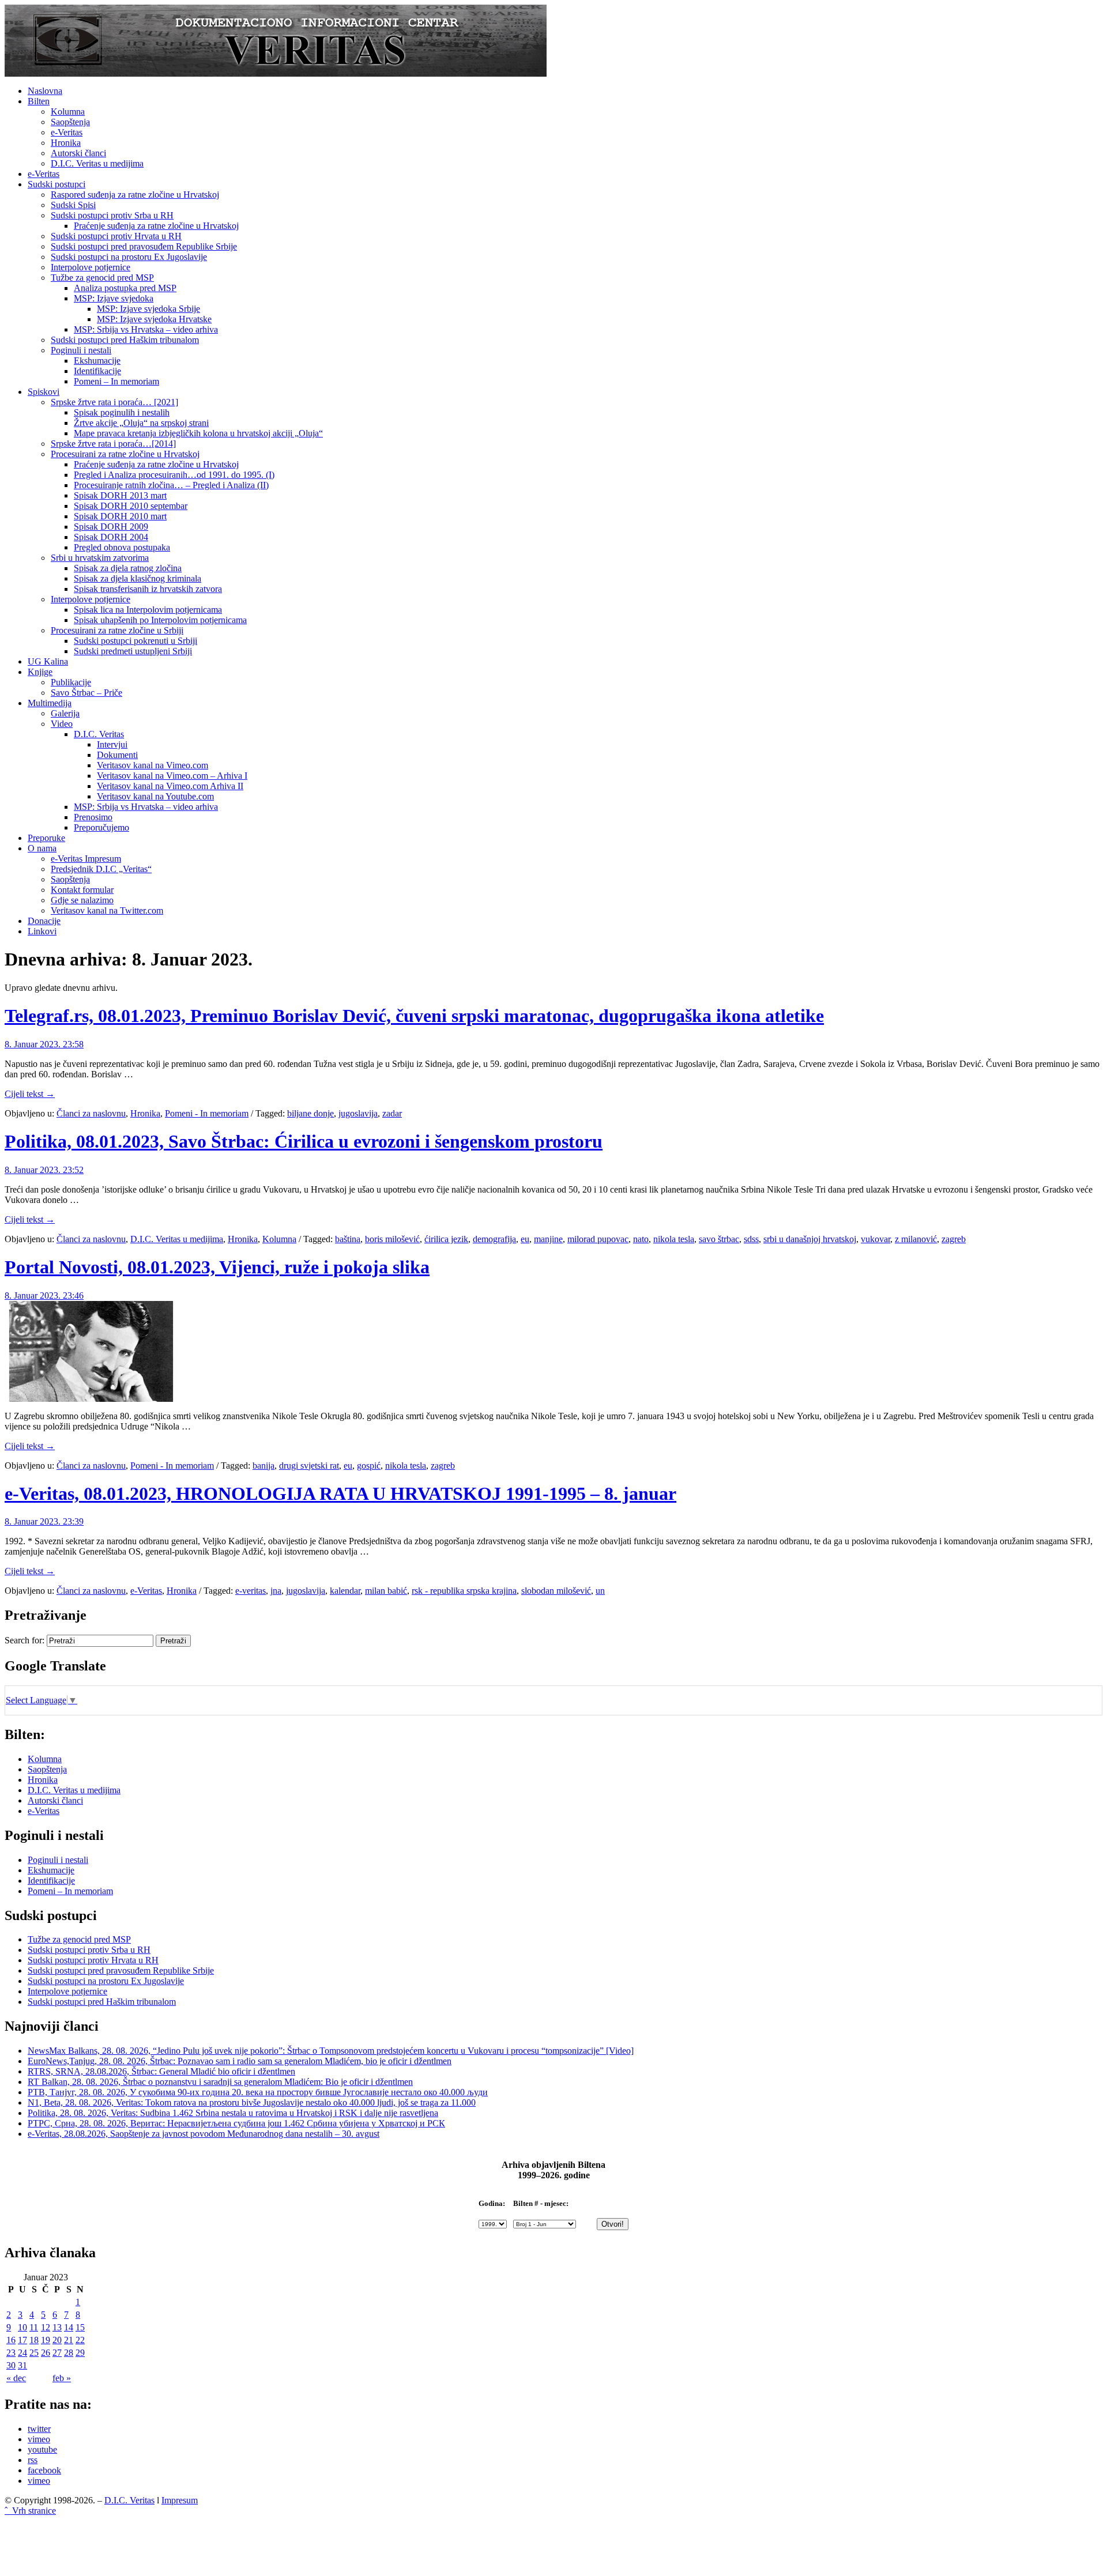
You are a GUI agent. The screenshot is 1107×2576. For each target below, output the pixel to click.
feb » (62, 2378)
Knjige (40, 672)
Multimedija (50, 703)
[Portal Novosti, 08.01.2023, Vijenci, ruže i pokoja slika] (91, 1399)
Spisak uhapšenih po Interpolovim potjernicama (160, 620)
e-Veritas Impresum (86, 859)
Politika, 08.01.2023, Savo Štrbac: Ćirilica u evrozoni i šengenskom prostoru (304, 1141)
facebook (44, 2470)
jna (276, 1591)
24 (22, 2353)
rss (33, 2460)
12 (46, 2327)
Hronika (66, 143)
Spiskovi (44, 392)
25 (34, 2353)
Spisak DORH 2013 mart (120, 495)
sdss (751, 1239)
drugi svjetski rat (309, 1466)
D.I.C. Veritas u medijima (97, 163)
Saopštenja (70, 122)
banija (263, 1466)
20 (57, 2340)
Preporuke (46, 838)
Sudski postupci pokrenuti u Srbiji (135, 641)
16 (11, 2340)
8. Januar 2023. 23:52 (44, 1170)
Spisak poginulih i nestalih (122, 412)
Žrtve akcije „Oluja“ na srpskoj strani (141, 423)
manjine (548, 1239)
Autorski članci (78, 153)
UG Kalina (48, 661)
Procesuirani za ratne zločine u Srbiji (117, 630)
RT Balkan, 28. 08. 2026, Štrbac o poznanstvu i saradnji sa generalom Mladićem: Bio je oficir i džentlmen (220, 2082)
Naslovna (45, 91)
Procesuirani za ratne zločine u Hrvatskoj (125, 454)
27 (57, 2353)
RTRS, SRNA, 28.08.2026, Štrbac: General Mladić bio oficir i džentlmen (161, 2071)
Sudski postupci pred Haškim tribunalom (125, 340)
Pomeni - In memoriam (207, 1113)
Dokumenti (117, 755)
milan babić (386, 1591)
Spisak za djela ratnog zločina (128, 568)
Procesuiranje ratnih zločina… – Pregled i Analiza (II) (171, 485)
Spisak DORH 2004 (111, 537)
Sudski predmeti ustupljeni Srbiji (133, 651)
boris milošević (392, 1239)
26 (46, 2353)
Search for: (25, 1640)
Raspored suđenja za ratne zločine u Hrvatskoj (135, 195)
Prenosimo (93, 817)
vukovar (876, 1239)
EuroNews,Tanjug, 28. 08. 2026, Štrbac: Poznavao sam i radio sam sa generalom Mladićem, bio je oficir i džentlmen (240, 2061)
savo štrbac (719, 1239)
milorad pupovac (598, 1239)
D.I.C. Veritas (99, 734)
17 (22, 2340)
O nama (42, 848)
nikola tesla (674, 1239)
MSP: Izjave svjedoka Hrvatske (154, 319)
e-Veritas (67, 132)
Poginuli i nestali (81, 350)
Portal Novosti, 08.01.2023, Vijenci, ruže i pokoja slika (217, 1267)
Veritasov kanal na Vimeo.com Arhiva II (170, 786)
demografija (494, 1239)
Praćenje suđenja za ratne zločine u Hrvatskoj (156, 226)
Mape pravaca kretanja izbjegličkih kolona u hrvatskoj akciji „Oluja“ (198, 433)
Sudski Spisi (73, 205)
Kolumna (68, 112)
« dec (16, 2378)
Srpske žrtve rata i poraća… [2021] (114, 402)
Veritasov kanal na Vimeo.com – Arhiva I (172, 776)
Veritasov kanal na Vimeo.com (153, 765)
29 (80, 2353)
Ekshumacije (97, 361)
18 (34, 2340)
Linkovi (42, 931)
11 (34, 2327)
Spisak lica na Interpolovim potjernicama (148, 610)
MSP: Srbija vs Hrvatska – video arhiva (146, 329)
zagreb (954, 1239)
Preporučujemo (101, 827)
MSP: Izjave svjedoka (114, 298)
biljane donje (310, 1113)
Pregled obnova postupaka (122, 547)
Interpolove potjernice (91, 267)
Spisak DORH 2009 (111, 527)
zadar (392, 1113)
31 (22, 2365)
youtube (42, 2449)
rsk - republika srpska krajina (464, 1591)
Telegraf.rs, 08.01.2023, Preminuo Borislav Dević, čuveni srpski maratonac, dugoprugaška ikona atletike (414, 1016)
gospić (369, 1466)
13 (57, 2327)
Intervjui (112, 744)
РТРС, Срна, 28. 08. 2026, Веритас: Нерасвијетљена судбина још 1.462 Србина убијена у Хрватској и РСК (236, 2123)
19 (46, 2340)
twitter (39, 2429)
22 (80, 2340)
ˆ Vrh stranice (30, 2511)
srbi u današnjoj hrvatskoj (810, 1239)
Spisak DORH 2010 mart (120, 516)
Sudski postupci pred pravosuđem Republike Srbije (144, 246)
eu (525, 1239)
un (600, 1591)
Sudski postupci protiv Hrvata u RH (116, 236)
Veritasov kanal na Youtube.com (155, 796)
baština (348, 1239)
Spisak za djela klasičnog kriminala (138, 578)
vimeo (39, 2439)
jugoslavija (358, 1113)
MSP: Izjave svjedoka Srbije (148, 309)
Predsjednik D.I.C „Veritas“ (101, 869)
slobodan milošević (556, 1591)
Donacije (44, 921)
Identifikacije (97, 371)
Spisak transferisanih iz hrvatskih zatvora (148, 589)
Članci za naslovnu (91, 1113)
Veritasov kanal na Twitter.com (107, 910)
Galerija (65, 713)
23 (11, 2353)
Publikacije (71, 682)
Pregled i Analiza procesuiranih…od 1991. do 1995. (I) (174, 475)
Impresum (180, 2500)
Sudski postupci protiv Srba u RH (112, 215)
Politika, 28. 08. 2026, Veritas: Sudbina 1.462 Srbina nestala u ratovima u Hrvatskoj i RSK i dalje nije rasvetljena (233, 2113)
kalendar (345, 1591)
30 (11, 2365)
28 (69, 2353)
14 (69, 2327)
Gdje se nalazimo (82, 900)
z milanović (916, 1239)
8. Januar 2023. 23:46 (44, 1295)
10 (22, 2327)
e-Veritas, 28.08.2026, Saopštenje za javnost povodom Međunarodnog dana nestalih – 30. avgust (204, 2134)
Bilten (39, 101)
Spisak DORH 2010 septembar (131, 506)
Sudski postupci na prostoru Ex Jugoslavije (129, 257)
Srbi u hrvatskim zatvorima (100, 558)
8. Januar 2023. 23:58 (44, 1044)
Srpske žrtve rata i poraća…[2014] (113, 444)
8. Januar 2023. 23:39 (44, 1521)
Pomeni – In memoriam (116, 381)
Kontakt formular (82, 890)
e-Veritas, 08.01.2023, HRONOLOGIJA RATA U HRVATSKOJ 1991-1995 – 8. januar (340, 1493)
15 (80, 2327)
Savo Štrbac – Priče (86, 693)
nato (641, 1239)
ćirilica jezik (446, 1239)
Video (62, 724)
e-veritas (251, 1591)
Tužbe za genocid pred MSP (102, 278)
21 (69, 2340)
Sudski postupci (57, 184)
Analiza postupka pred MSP (125, 288)
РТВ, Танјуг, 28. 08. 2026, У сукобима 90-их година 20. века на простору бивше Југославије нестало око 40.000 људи (258, 2092)
